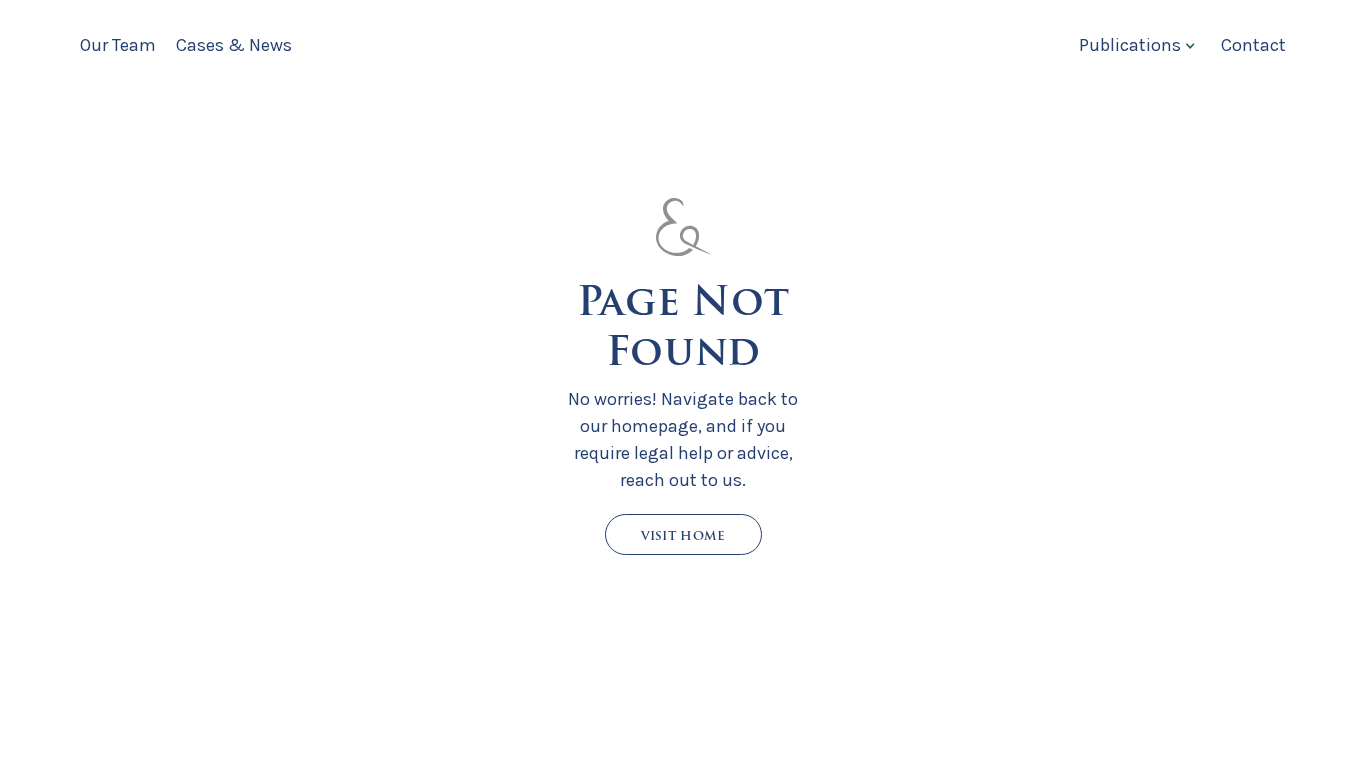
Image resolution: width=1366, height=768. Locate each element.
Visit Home (683, 535)
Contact (1253, 45)
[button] (1135, 45)
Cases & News (234, 45)
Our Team (118, 45)
